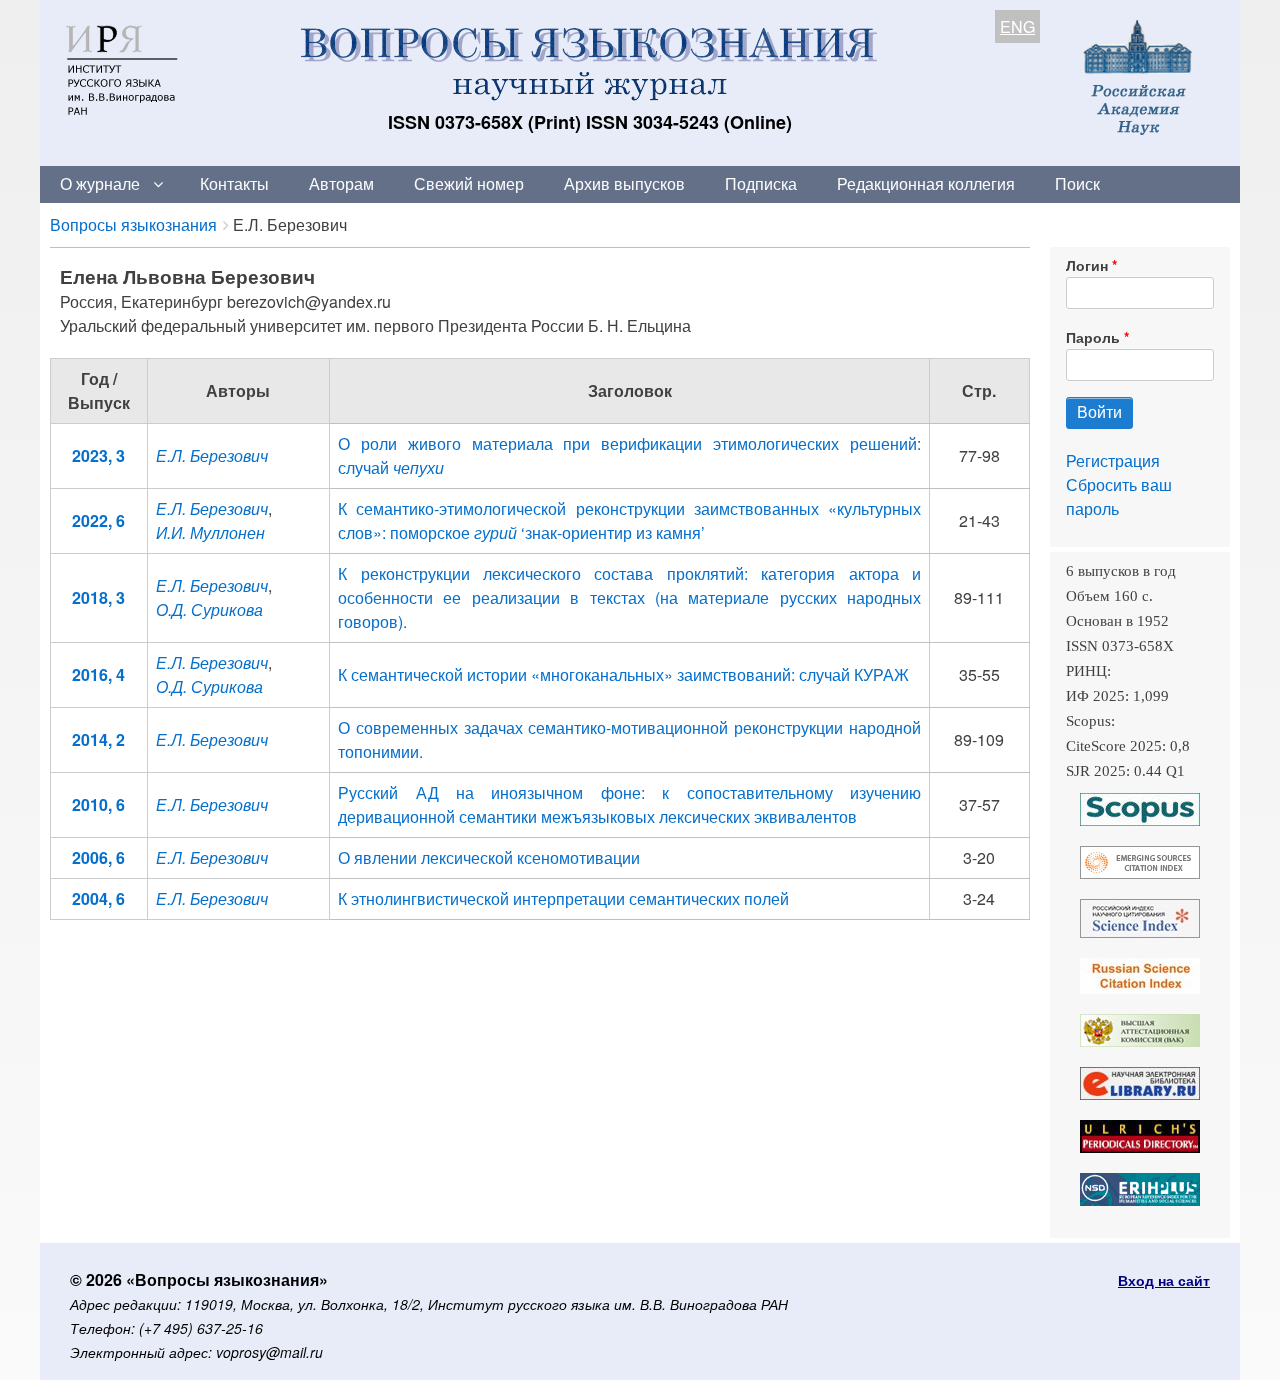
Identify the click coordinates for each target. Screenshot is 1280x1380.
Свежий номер (469, 183)
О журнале (100, 183)
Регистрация (1113, 460)
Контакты (234, 183)
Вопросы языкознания (133, 224)
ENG (1017, 26)
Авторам (341, 183)
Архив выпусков (624, 183)
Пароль (1093, 337)
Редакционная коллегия (926, 183)
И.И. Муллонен (210, 532)
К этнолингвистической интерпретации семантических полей (563, 898)
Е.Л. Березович (212, 455)
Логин (1087, 265)
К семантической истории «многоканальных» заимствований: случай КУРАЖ (623, 674)
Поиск (1077, 183)
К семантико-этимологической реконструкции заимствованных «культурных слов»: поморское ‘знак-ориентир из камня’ (629, 520)
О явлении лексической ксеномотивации (489, 857)
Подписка (761, 183)
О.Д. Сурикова (209, 609)
